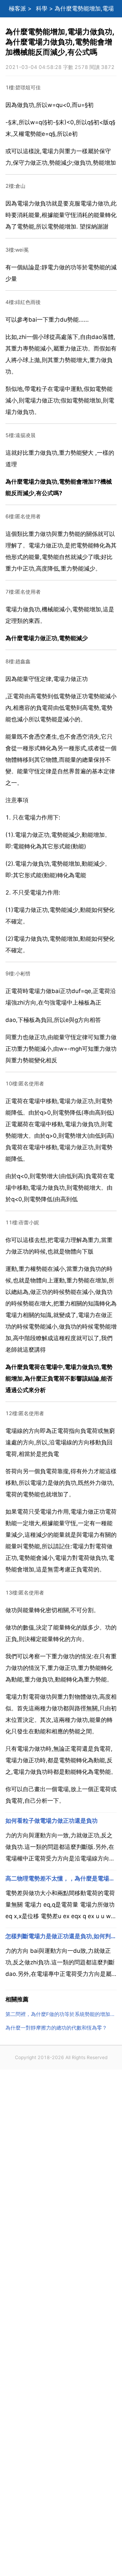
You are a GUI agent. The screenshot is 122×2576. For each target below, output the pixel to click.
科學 (42, 8)
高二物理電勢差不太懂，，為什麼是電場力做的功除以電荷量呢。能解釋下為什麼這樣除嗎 (61, 1878)
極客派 (17, 8)
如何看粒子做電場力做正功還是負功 (52, 1821)
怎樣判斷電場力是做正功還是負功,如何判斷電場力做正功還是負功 (61, 1936)
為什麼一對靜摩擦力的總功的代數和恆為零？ (56, 2028)
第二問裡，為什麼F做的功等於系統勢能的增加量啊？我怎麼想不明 (61, 2014)
